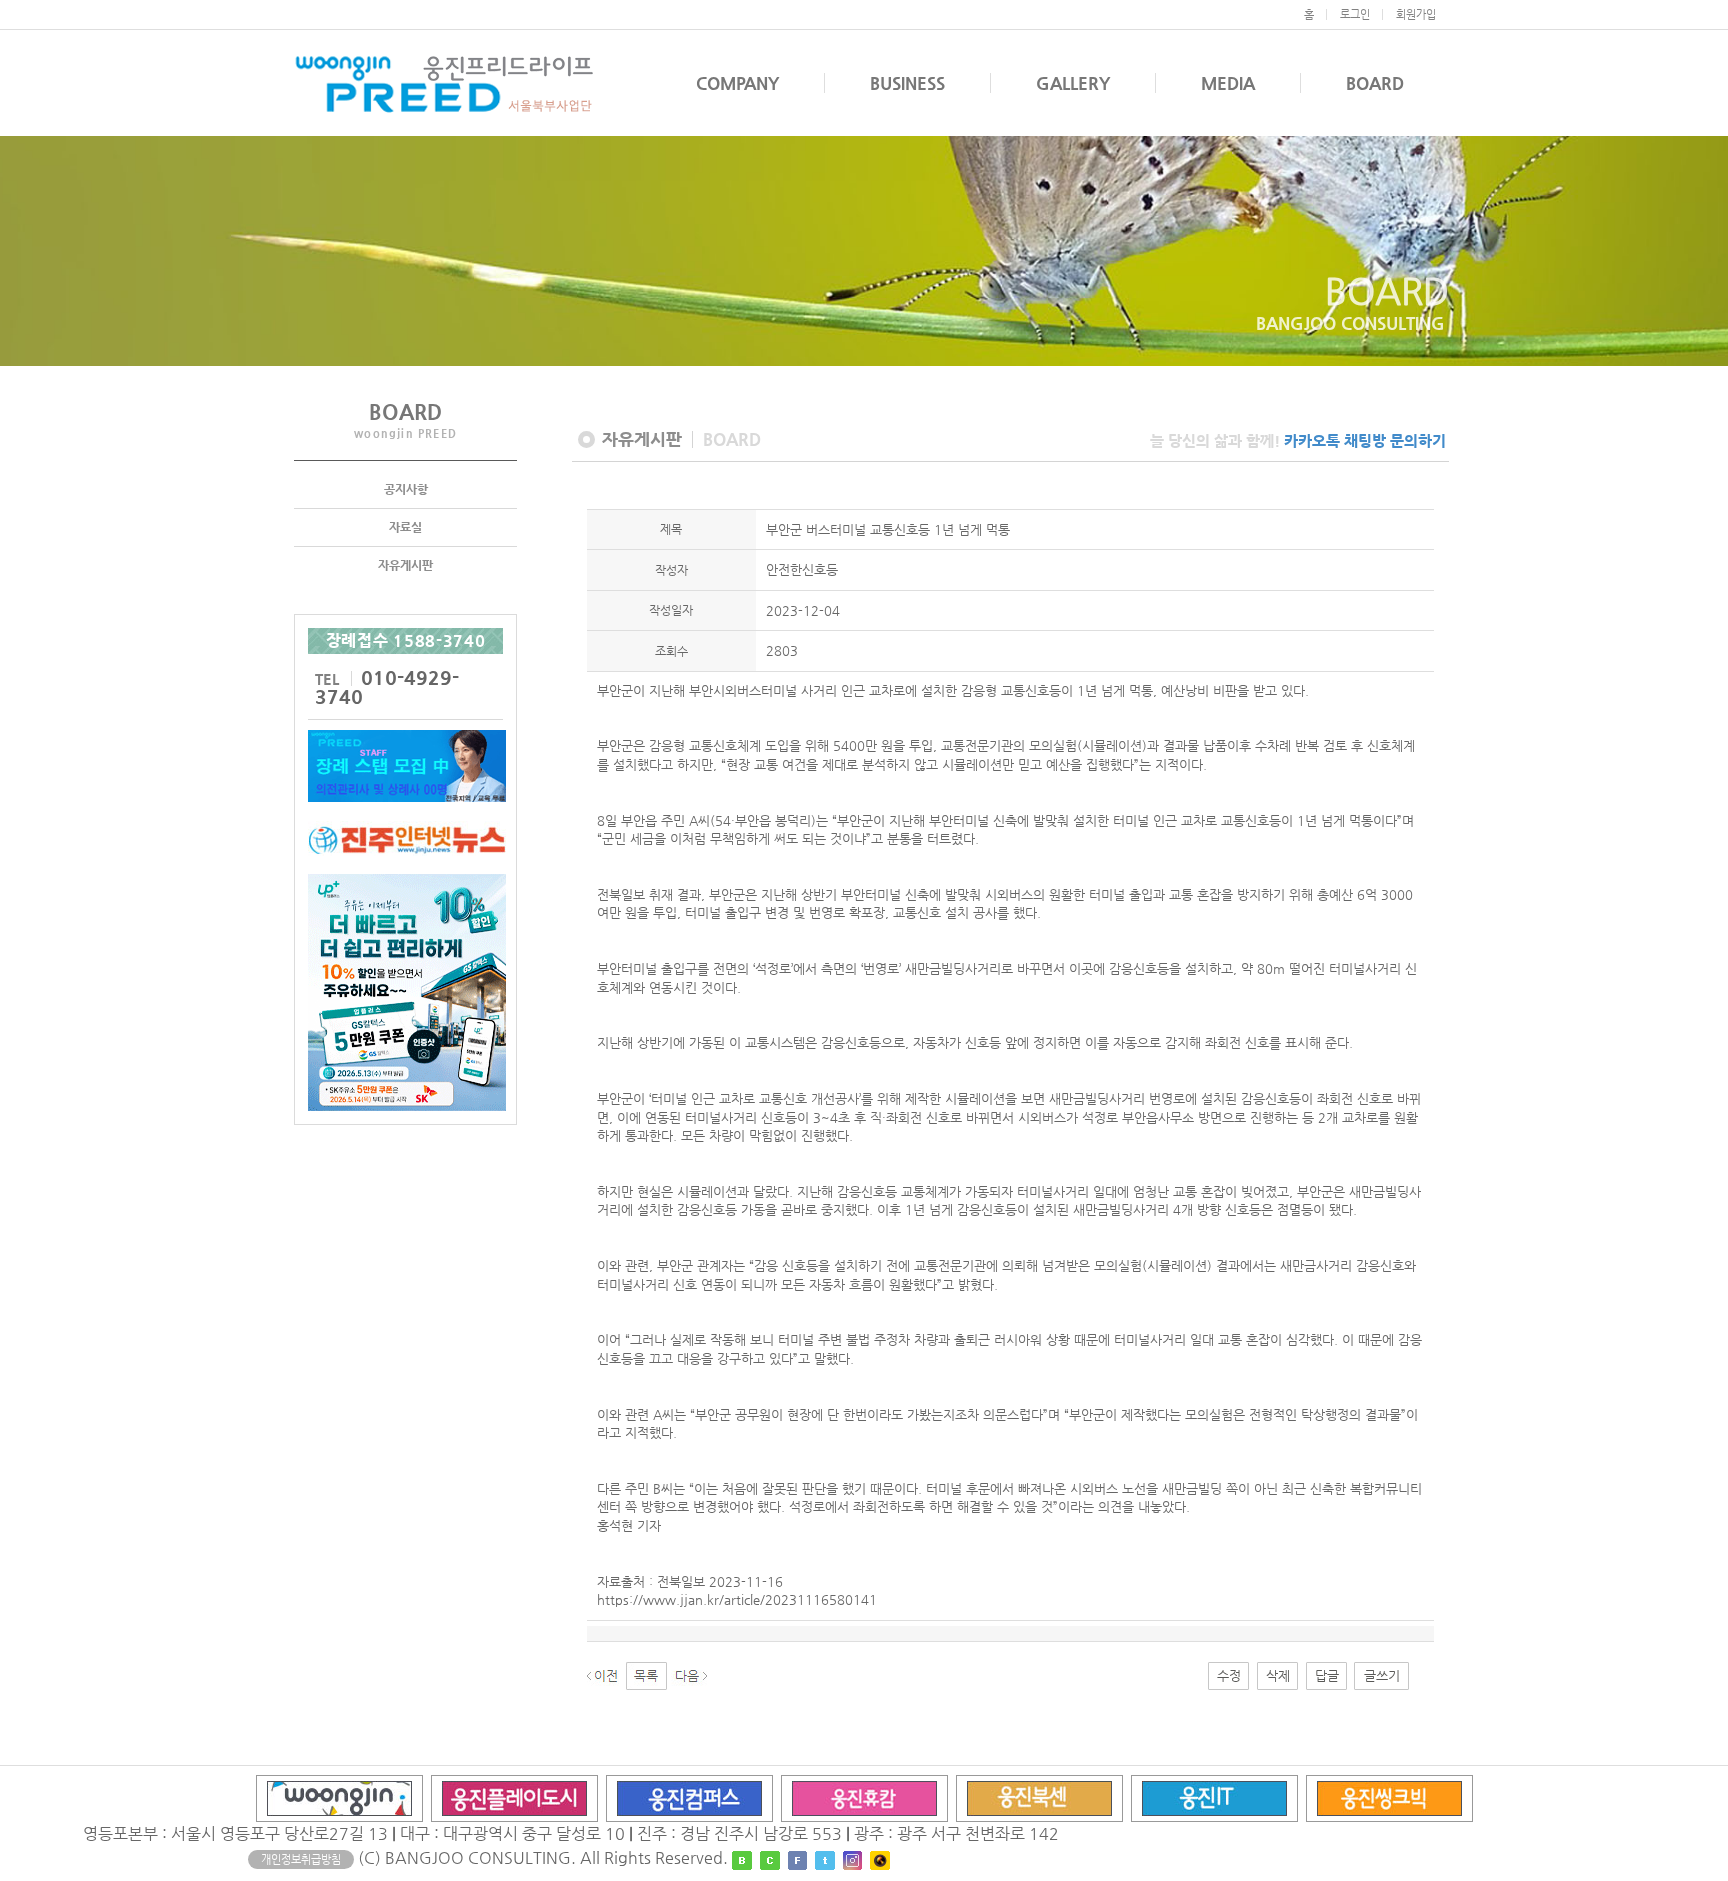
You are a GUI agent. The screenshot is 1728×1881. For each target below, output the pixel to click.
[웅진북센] (1039, 1797)
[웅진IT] (1214, 1797)
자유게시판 (405, 565)
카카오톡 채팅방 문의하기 (1365, 440)
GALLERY (1073, 83)
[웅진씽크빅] (1389, 1797)
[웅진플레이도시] (514, 1797)
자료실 (405, 527)
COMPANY (737, 83)
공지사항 (406, 489)
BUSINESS (907, 83)
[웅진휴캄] (864, 1797)
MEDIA (1228, 83)
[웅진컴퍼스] (689, 1797)
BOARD (1375, 83)
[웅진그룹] (339, 1797)
